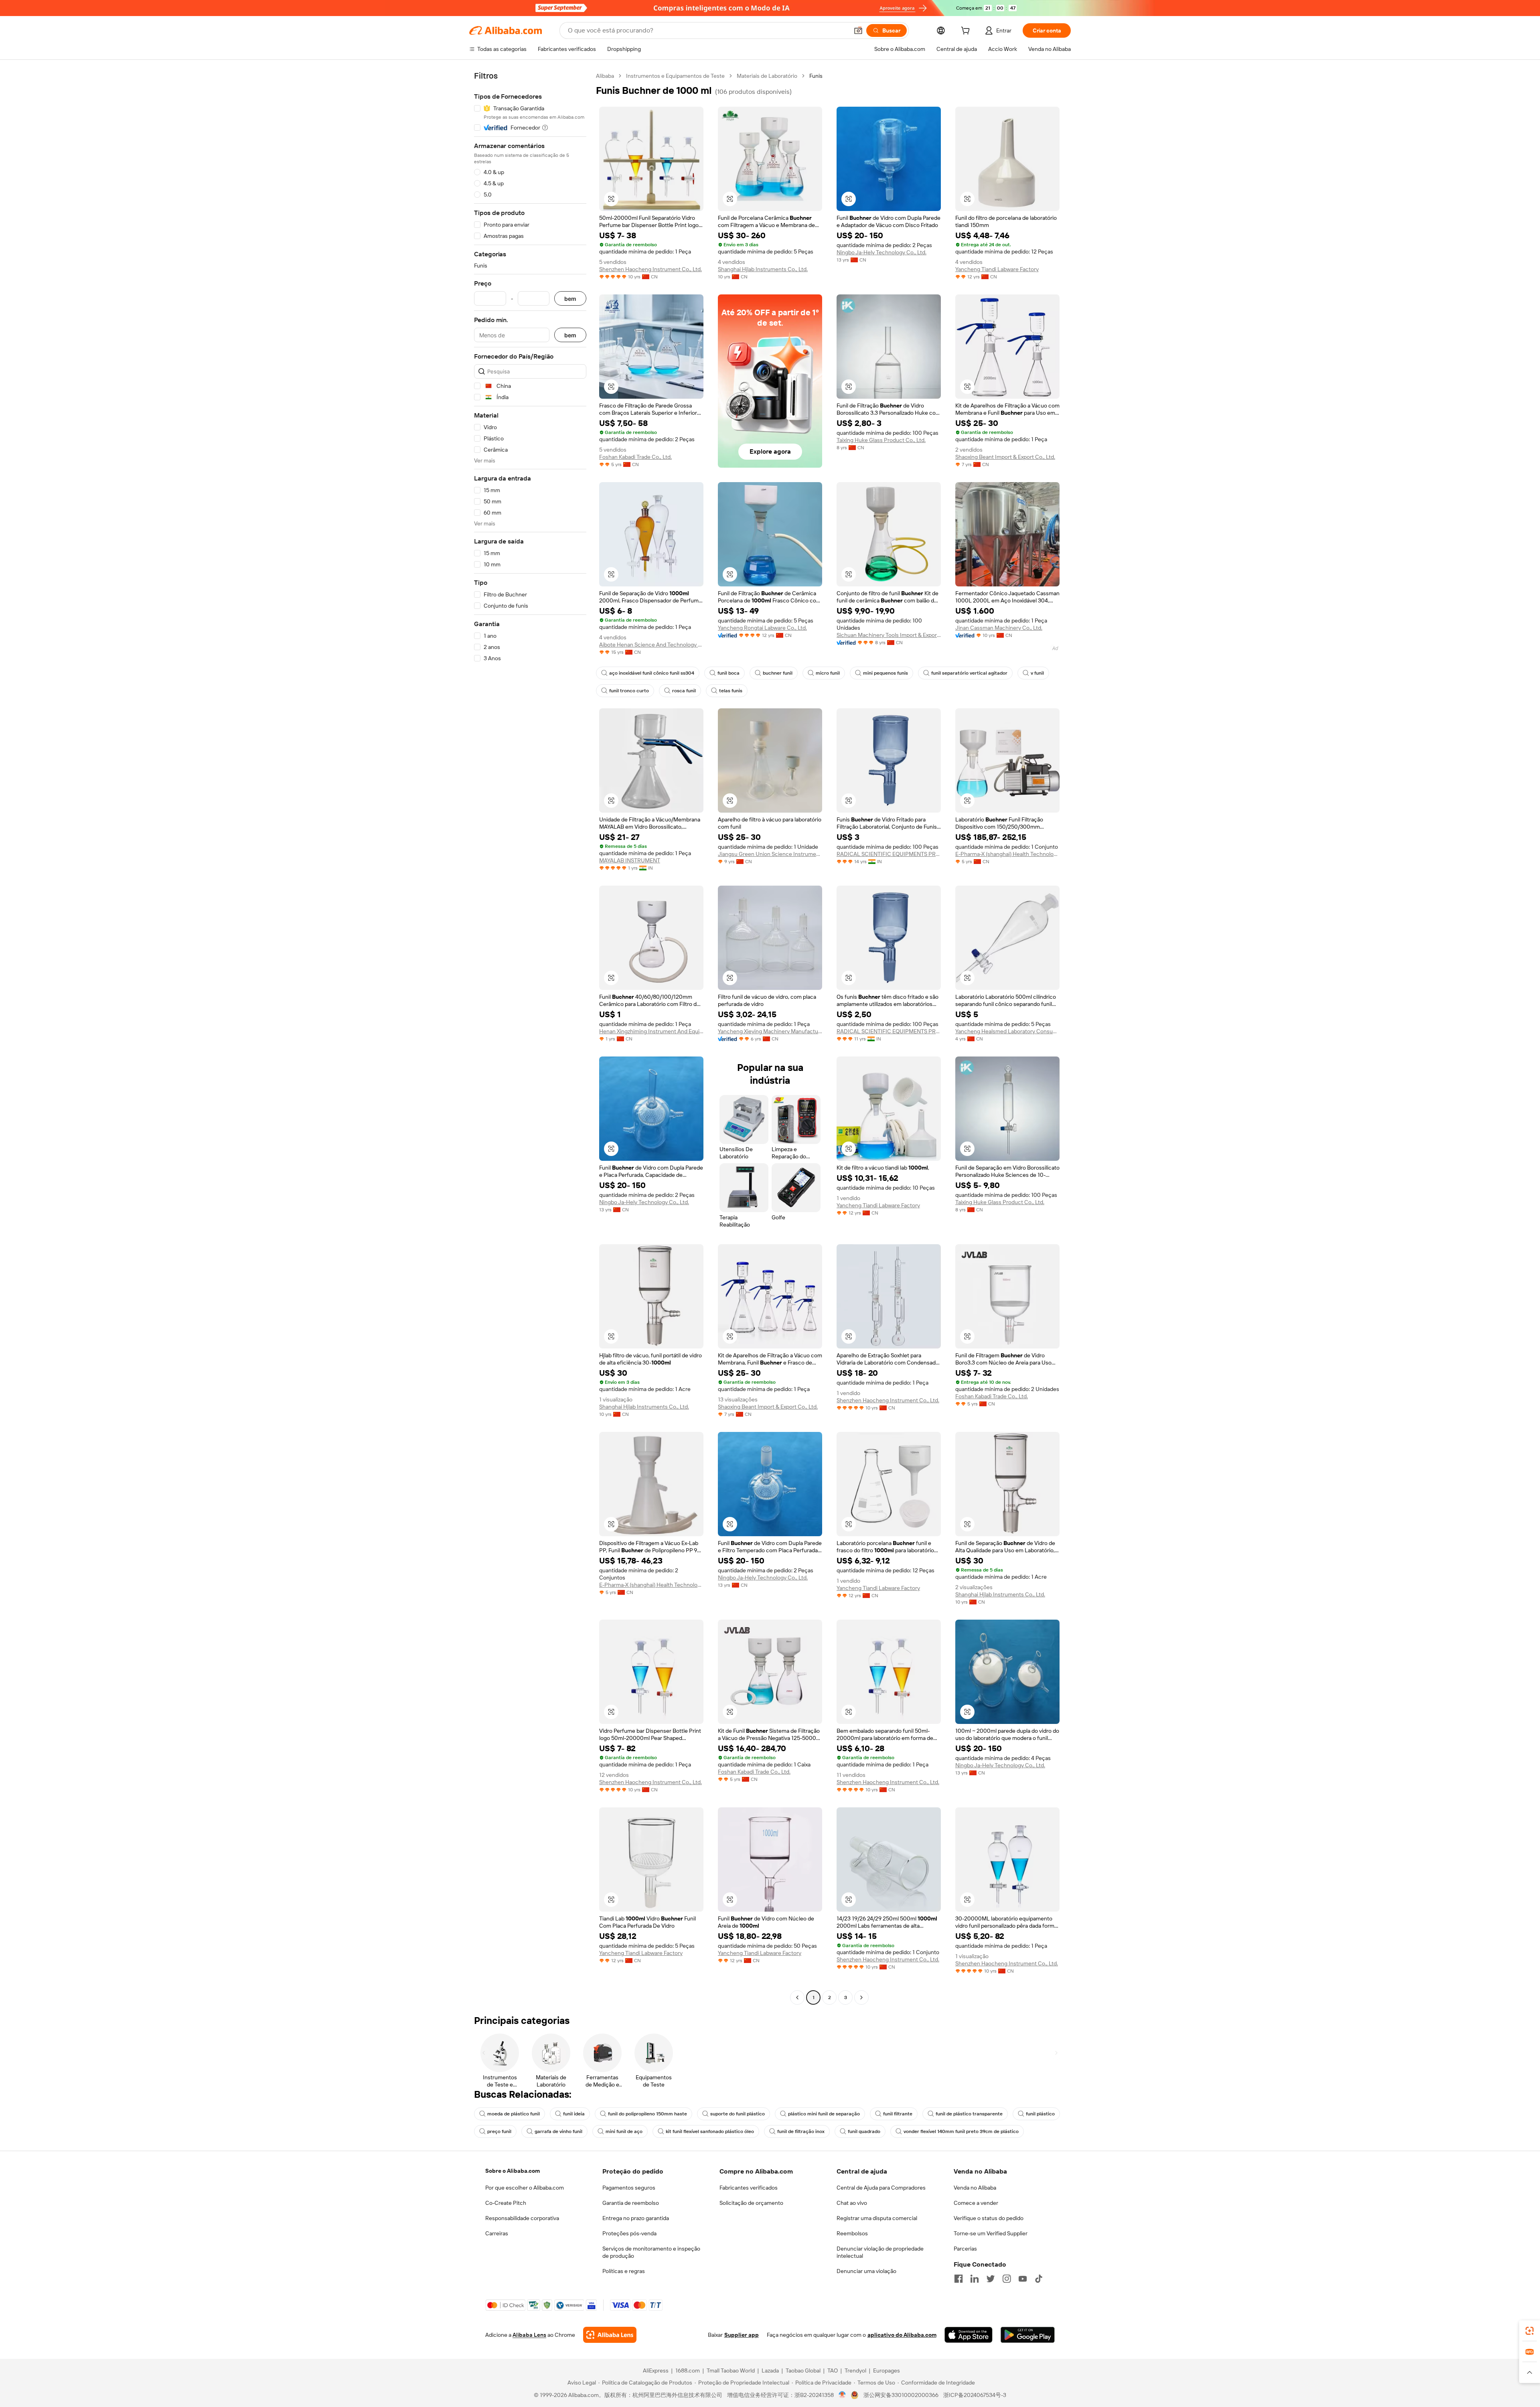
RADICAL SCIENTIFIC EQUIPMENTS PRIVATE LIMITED (889, 854)
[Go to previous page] (797, 1997)
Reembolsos (852, 2233)
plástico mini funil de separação (824, 2114)
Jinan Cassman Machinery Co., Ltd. (999, 628)
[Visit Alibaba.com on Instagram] (1007, 2279)
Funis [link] (816, 76)
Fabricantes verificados (749, 2188)
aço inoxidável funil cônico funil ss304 (652, 673)
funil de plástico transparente (969, 2114)
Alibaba (605, 76)
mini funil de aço (624, 2131)
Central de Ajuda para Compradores (881, 2188)
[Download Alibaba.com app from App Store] (969, 2335)
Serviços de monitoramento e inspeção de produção (651, 2252)
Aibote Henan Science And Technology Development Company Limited (651, 645)
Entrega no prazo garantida (636, 2218)
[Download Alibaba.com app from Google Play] (1028, 2335)
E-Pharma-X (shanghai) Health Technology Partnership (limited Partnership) (1007, 854)
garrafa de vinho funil (558, 2131)
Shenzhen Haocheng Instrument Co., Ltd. (650, 269)
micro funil (828, 673)
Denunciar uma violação (866, 2271)
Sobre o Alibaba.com (513, 2171)
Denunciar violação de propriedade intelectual (880, 2252)
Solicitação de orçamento (751, 2203)
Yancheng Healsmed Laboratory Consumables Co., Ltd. (1007, 1031)
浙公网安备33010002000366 (901, 2395)
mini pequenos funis (885, 673)
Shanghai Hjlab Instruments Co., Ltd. (763, 269)
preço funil (499, 2131)
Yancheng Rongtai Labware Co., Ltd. (762, 628)
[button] (858, 30)
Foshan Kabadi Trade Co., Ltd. (635, 457)
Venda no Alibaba (975, 2188)
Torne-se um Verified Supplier (991, 2233)
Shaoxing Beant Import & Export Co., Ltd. (1005, 457)
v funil (1037, 673)
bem (570, 299)
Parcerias (965, 2249)
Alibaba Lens (529, 2335)
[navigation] (530, 1038)
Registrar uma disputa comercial (877, 2218)
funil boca (728, 673)
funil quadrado (864, 2131)
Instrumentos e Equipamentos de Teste (675, 76)
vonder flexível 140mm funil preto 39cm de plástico (961, 2131)
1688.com (688, 2370)
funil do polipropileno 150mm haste (647, 2114)
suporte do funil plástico (738, 2114)
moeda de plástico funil (514, 2114)
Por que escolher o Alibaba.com (525, 2188)
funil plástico (1040, 2114)
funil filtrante (898, 2114)
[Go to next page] (861, 1997)
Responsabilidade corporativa (522, 2218)
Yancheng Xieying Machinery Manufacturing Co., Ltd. (770, 1031)
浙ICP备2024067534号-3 (975, 2395)
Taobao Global (803, 2370)
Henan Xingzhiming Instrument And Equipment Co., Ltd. (651, 1031)
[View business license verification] (842, 2395)
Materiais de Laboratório (767, 76)
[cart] (967, 32)
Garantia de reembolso (631, 2203)
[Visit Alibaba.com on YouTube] (1023, 2279)
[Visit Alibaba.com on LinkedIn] (975, 2279)
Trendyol (855, 2370)
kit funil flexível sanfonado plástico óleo (710, 2131)
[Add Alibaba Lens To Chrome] (610, 2335)
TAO (833, 2370)
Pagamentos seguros (629, 2188)
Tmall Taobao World (731, 2370)
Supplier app (742, 2335)
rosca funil (684, 691)
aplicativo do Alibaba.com (902, 2335)
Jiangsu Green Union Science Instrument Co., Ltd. (770, 854)
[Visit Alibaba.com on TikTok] (1039, 2279)
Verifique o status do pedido (989, 2218)
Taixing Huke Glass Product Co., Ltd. (881, 440)
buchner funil (778, 673)
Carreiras (497, 2233)
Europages (887, 2370)
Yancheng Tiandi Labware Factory (997, 269)
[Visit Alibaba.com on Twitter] (991, 2279)
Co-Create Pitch (506, 2203)
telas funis (731, 691)
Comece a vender (976, 2203)
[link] (1530, 2331)
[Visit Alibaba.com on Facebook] (958, 2279)
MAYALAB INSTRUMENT (630, 860)
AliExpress (656, 2370)
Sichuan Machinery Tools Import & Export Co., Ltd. (889, 635)
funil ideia (574, 2114)
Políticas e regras (624, 2271)
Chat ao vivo (852, 2203)
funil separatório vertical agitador (969, 673)
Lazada (770, 2370)
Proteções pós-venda (629, 2233)
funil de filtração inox (801, 2131)
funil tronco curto (629, 691)
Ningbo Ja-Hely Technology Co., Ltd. (881, 252)
